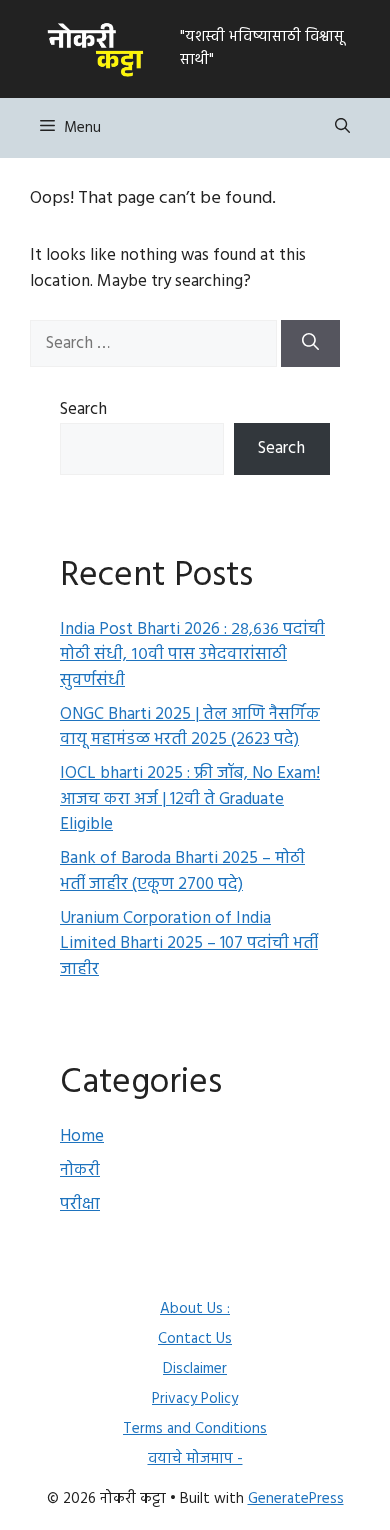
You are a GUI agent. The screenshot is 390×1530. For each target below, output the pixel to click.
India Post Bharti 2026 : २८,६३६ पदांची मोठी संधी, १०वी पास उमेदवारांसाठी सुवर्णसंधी (192, 655)
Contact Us (195, 1339)
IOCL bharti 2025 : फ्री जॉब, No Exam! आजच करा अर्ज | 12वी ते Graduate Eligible (190, 799)
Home (82, 1136)
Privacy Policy (195, 1399)
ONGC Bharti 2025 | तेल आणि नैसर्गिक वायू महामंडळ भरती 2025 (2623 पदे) (190, 727)
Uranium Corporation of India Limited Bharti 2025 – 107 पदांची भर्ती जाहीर (189, 944)
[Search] (310, 344)
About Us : (195, 1309)
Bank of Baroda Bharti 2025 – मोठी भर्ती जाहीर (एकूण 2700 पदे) (182, 871)
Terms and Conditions (195, 1429)
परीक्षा (80, 1204)
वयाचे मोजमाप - (195, 1459)
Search (83, 409)
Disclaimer (195, 1369)
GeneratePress (296, 1499)
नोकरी (80, 1170)
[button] (342, 128)
